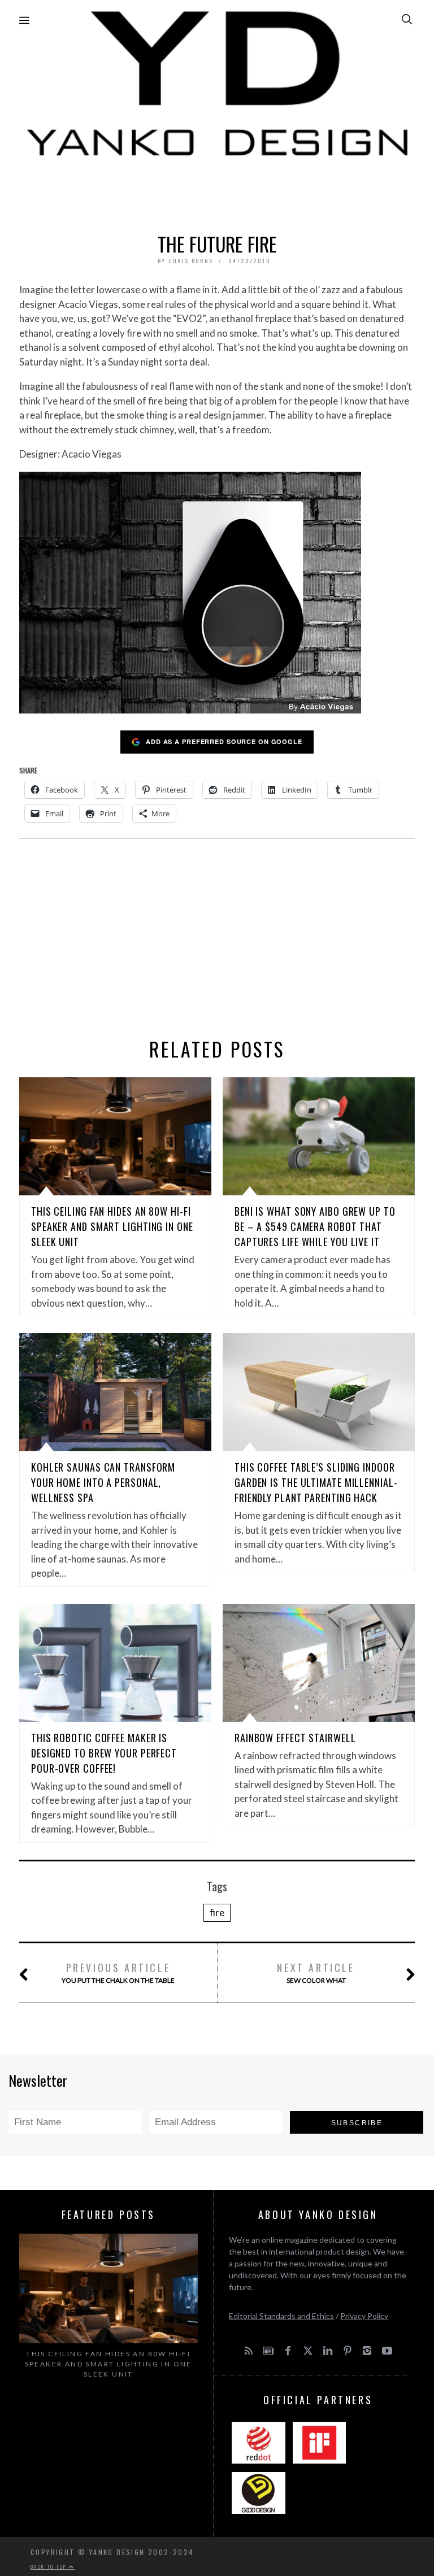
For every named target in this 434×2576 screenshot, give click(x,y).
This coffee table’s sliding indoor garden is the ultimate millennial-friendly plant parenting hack (316, 1482)
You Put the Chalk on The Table (118, 1972)
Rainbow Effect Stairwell (295, 1738)
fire (217, 1913)
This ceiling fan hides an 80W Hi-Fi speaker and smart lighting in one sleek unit (112, 1226)
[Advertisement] (217, 192)
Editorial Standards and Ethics (281, 2316)
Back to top (50, 2566)
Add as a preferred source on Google (224, 741)
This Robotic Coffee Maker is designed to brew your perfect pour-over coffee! (104, 1753)
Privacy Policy (364, 2316)
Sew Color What (316, 1972)
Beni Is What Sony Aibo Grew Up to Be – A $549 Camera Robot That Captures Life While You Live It (315, 1226)
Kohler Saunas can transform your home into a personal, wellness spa (103, 1482)
